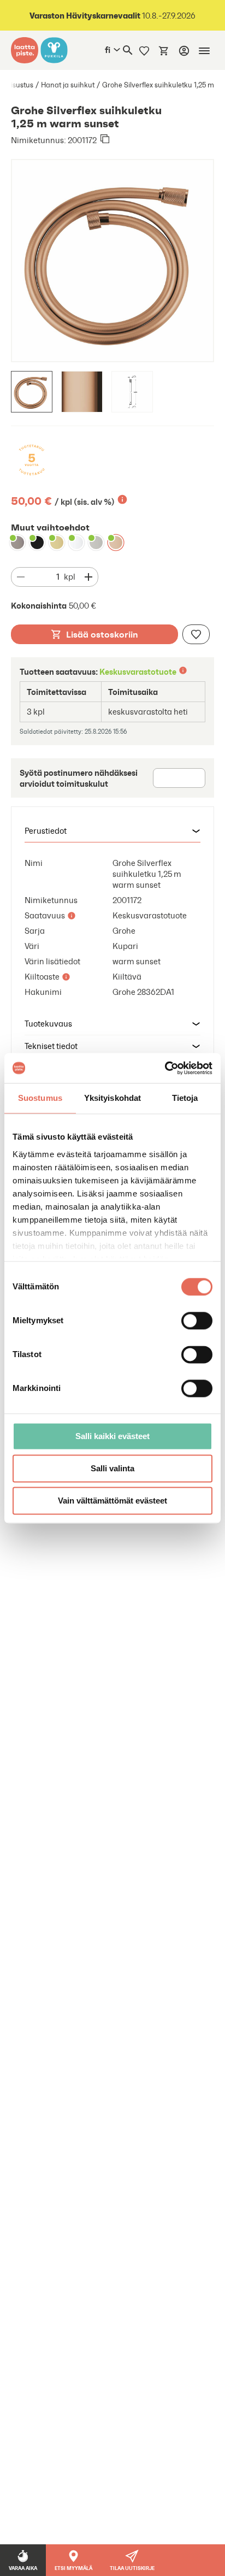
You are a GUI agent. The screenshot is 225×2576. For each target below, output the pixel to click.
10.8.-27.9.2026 (112, 16)
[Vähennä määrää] (21, 577)
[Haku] (128, 50)
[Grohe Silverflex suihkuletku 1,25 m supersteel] (96, 543)
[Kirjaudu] (184, 51)
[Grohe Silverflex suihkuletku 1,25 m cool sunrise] (57, 543)
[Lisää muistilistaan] (196, 634)
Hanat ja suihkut (68, 85)
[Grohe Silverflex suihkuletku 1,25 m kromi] (76, 543)
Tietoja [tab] (185, 1098)
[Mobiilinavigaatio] (204, 51)
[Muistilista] (144, 50)
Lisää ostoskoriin (102, 634)
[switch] (197, 1321)
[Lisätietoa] (122, 499)
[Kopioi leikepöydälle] (105, 140)
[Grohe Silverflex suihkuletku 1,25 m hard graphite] (17, 543)
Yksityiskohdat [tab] (112, 1098)
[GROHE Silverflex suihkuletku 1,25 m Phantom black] (37, 543)
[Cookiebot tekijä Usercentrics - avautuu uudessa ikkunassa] (165, 1068)
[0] (164, 50)
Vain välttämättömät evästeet (112, 1501)
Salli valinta (112, 1468)
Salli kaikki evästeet (112, 1436)
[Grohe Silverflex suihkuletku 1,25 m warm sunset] (116, 543)
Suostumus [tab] (40, 1098)
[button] (112, 831)
